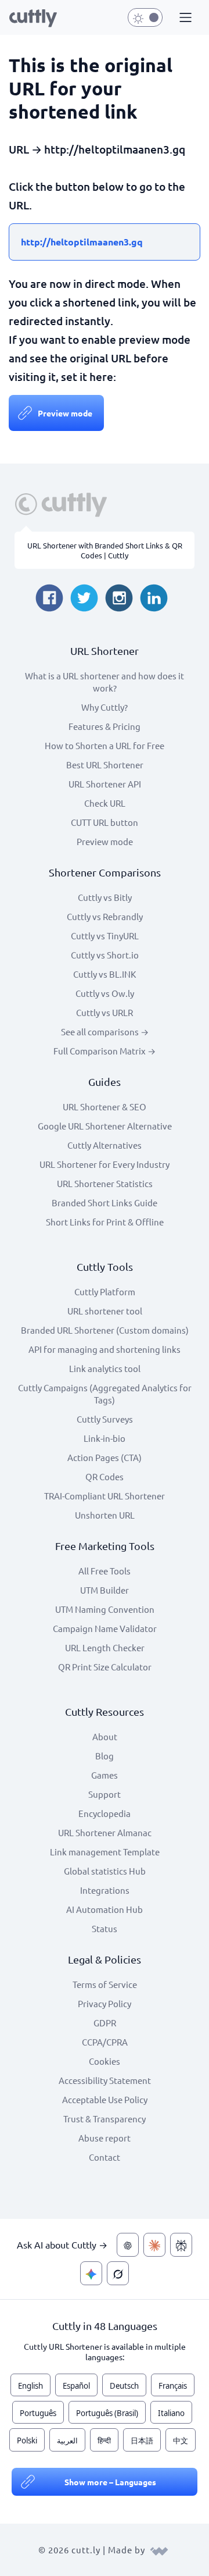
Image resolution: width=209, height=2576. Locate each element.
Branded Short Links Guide (105, 1203)
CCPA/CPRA (105, 2042)
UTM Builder (105, 1590)
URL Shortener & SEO (105, 1107)
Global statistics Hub (105, 1871)
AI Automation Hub (105, 1909)
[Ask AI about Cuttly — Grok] (118, 2273)
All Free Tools (105, 1571)
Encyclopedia (105, 1813)
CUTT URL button (105, 822)
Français (173, 2386)
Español (76, 2386)
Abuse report (105, 2138)
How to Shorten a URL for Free (105, 745)
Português (38, 2413)
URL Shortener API (105, 784)
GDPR (105, 2023)
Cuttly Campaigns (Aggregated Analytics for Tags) (105, 1394)
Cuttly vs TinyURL (105, 936)
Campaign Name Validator (105, 1628)
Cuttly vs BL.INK (105, 974)
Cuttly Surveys (105, 1419)
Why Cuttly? (105, 707)
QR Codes (105, 1476)
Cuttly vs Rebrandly (105, 916)
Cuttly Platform (105, 1291)
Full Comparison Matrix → (105, 1051)
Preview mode (65, 413)
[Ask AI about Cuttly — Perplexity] (181, 2245)
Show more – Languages (110, 2482)
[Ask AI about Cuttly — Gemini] (91, 2273)
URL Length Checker (105, 1647)
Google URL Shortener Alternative (105, 1126)
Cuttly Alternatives (105, 1145)
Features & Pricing (105, 726)
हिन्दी (104, 2440)
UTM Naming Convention (105, 1609)
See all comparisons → (105, 1032)
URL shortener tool (105, 1311)
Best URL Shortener (105, 765)
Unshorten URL (105, 1515)
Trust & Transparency (105, 2119)
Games (105, 1775)
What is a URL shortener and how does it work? (105, 682)
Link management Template (105, 1852)
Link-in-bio (105, 1438)
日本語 (142, 2440)
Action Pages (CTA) (105, 1457)
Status (105, 1928)
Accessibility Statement (105, 2080)
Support (105, 1794)
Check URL (105, 803)
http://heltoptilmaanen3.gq (82, 242)
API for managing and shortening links (105, 1349)
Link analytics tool (105, 1368)
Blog (105, 1756)
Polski (27, 2440)
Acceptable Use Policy (105, 2099)
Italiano (171, 2413)
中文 (181, 2440)
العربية (67, 2440)
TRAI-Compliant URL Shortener (105, 1496)
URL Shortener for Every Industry (105, 1164)
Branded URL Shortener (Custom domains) (105, 1330)
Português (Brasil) (107, 2413)
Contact (105, 2157)
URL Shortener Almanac (105, 1832)
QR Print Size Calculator (105, 1667)
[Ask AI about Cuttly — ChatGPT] (128, 2245)
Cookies (105, 2061)
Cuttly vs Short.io (105, 955)
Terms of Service (105, 1984)
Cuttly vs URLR (105, 1012)
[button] (184, 18)
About (105, 1736)
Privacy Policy (105, 2003)
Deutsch (124, 2386)
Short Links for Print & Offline (105, 1222)
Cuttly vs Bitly (105, 897)
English (30, 2386)
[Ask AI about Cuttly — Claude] (154, 2245)
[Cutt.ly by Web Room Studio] (159, 2550)
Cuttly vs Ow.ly (105, 993)
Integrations (105, 1890)
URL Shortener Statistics (105, 1183)
